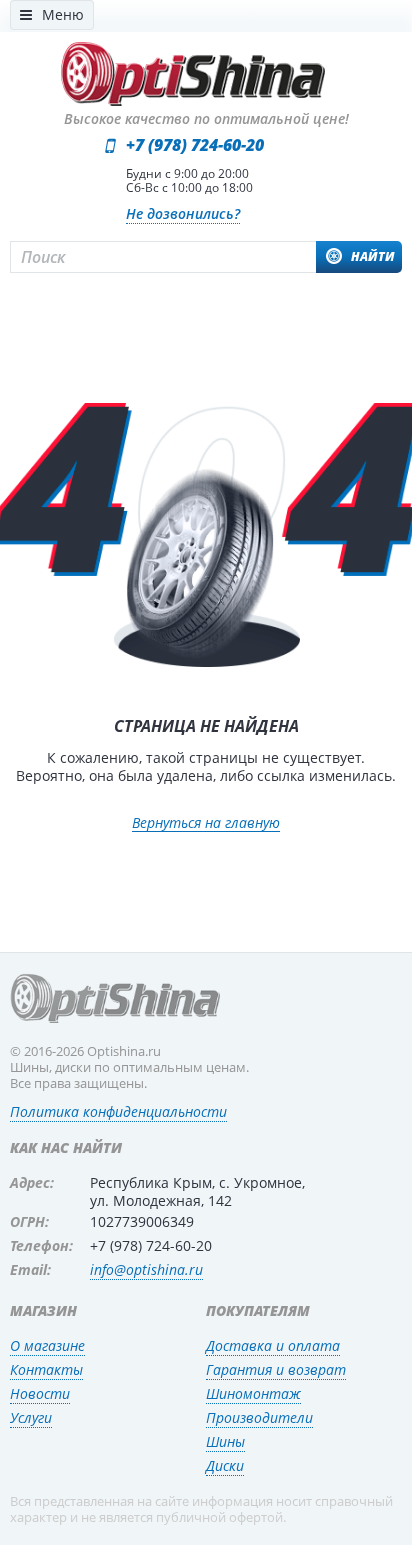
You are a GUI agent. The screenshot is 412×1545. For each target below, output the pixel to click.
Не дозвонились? (183, 213)
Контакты (46, 1369)
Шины (225, 1441)
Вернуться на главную (206, 823)
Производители (259, 1417)
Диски (225, 1465)
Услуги (31, 1417)
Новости (40, 1393)
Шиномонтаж (253, 1393)
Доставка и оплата (273, 1345)
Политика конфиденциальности (118, 1111)
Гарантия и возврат (276, 1369)
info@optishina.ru (146, 1269)
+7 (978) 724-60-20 (195, 145)
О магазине (47, 1345)
